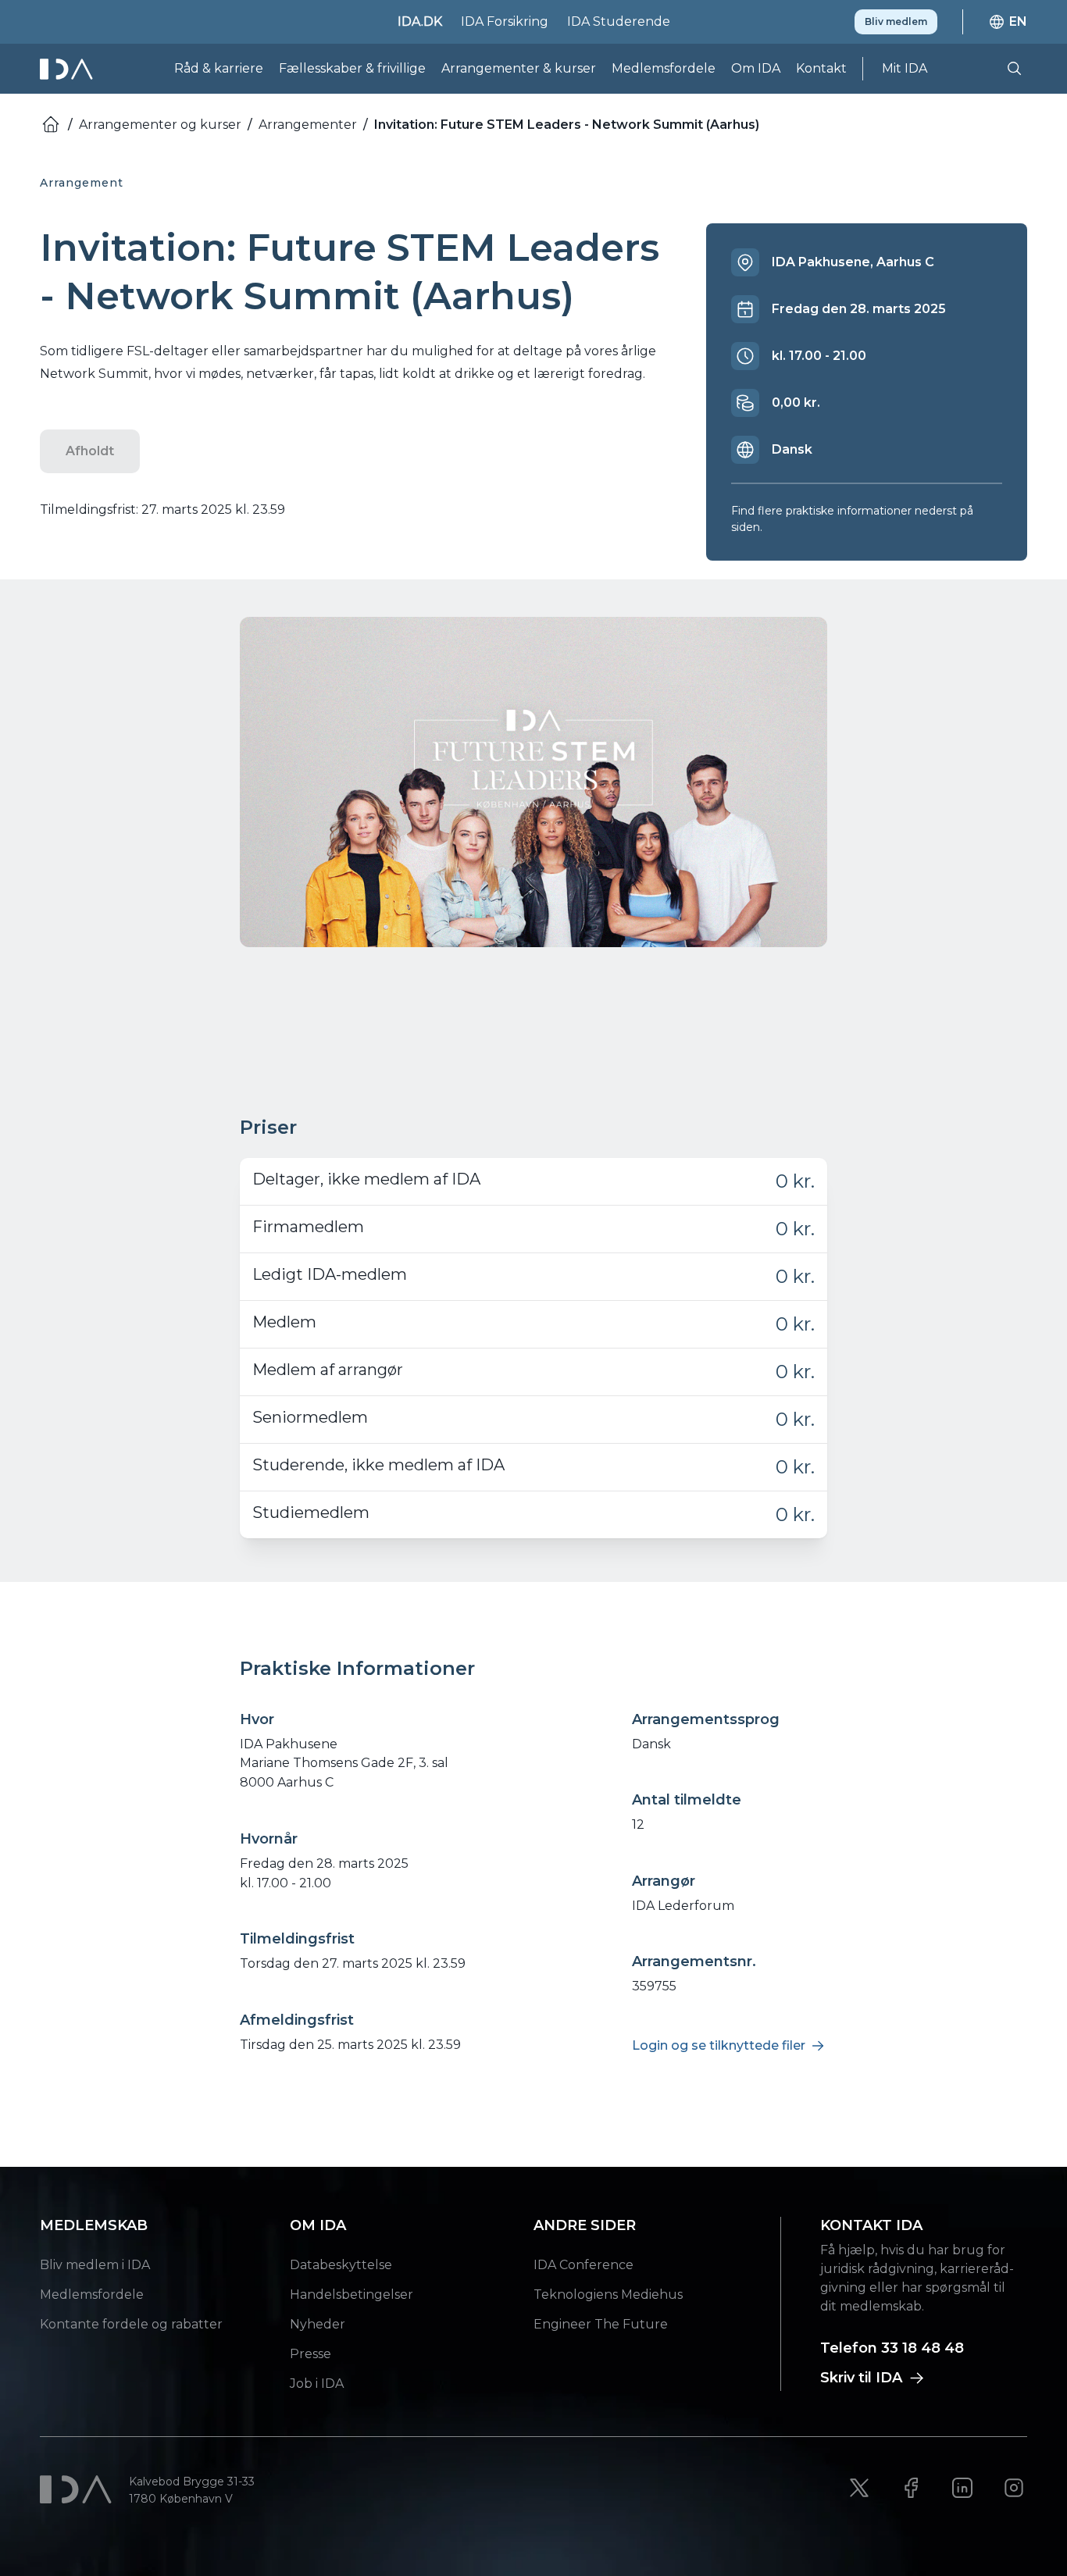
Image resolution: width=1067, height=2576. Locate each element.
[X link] (859, 2488)
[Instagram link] (1014, 2488)
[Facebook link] (911, 2488)
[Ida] (68, 69)
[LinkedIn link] (962, 2488)
